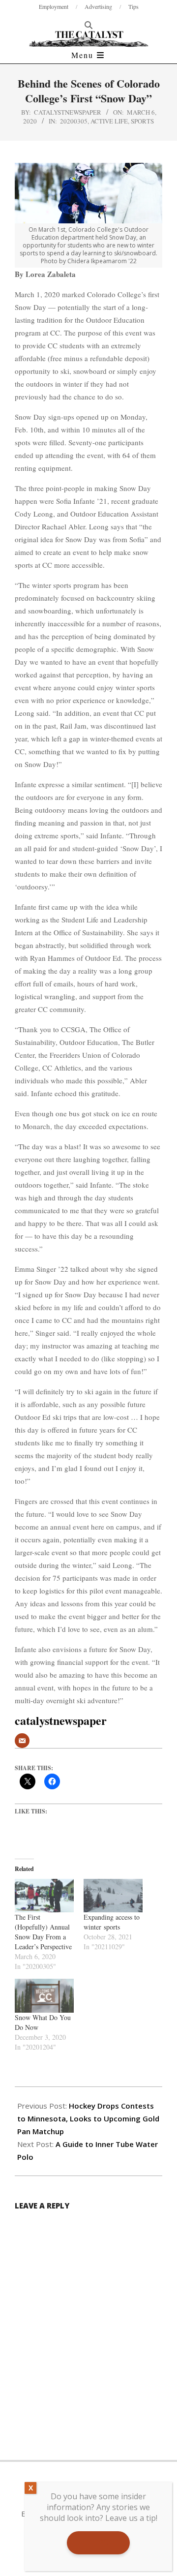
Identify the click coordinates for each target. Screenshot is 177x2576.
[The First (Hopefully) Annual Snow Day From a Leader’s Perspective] (44, 1896)
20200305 (74, 121)
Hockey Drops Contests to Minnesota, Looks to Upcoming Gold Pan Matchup (88, 2118)
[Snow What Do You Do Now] (44, 1996)
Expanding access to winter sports (112, 1922)
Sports (142, 121)
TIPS (98, 2542)
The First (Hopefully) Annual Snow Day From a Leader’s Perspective (43, 1932)
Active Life (109, 121)
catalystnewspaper (68, 112)
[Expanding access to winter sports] (113, 1896)
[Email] (22, 1741)
